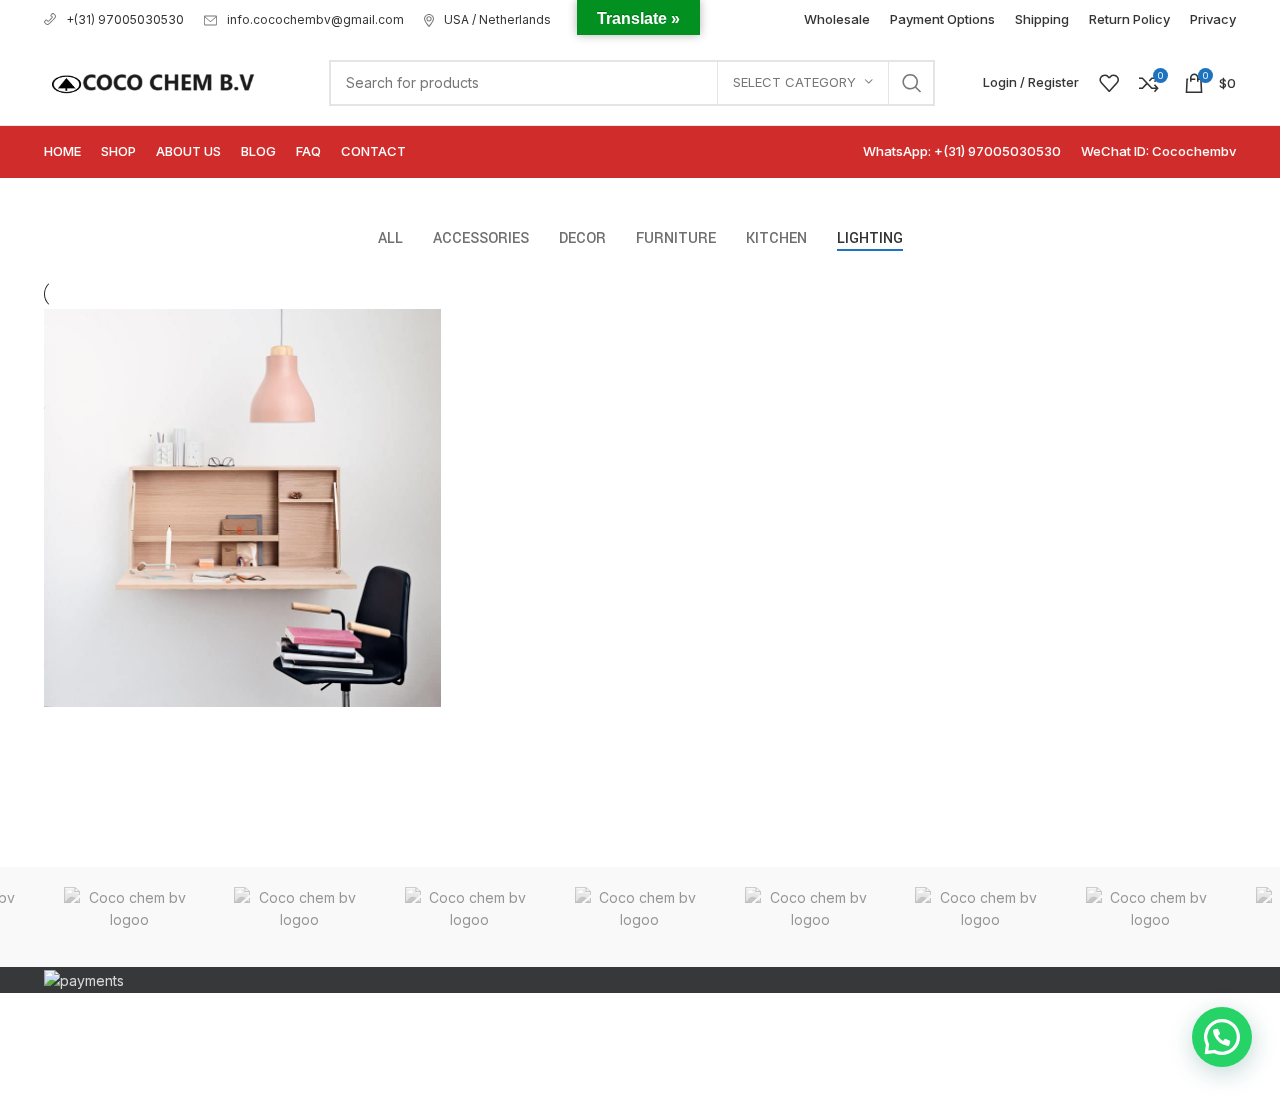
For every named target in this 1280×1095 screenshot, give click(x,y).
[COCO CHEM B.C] (129, 917)
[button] (1222, 1037)
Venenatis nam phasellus (191, 773)
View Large (426, 324)
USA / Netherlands (497, 19)
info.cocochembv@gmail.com (315, 19)
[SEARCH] (912, 83)
